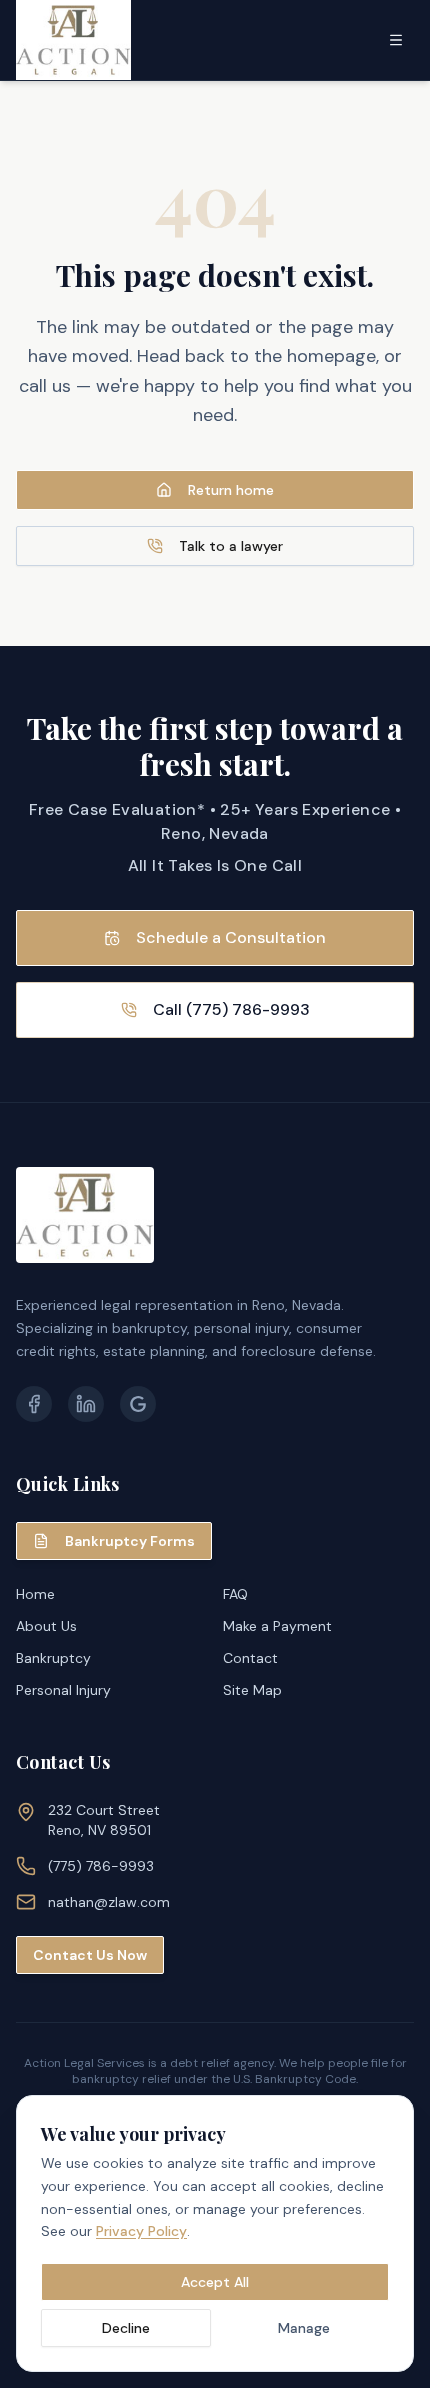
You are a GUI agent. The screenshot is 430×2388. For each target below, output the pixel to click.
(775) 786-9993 (101, 1866)
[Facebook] (34, 1404)
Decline (126, 2328)
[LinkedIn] (86, 1404)
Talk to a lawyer (231, 546)
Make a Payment (277, 1626)
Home (35, 1594)
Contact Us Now (90, 1955)
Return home (231, 490)
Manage (304, 2328)
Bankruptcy (53, 1658)
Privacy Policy (141, 2231)
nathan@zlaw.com (109, 1902)
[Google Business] (138, 1404)
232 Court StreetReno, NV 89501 (104, 1820)
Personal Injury (63, 1690)
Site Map (252, 1690)
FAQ (235, 1594)
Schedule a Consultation (231, 937)
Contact (250, 1658)
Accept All (215, 2282)
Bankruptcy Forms (130, 1541)
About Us (46, 1626)
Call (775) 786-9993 (231, 1009)
